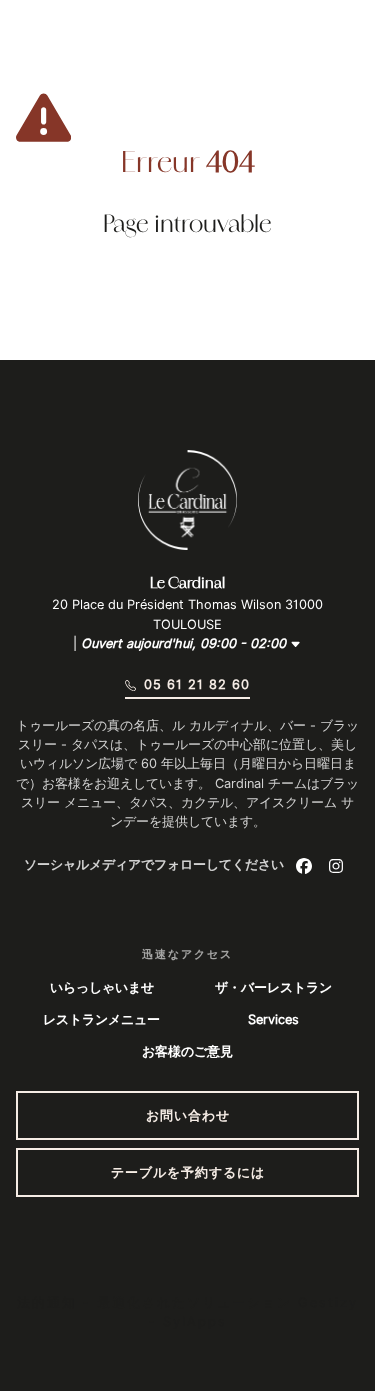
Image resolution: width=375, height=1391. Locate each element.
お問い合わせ (188, 1115)
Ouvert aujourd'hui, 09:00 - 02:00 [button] (185, 643)
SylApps (195, 1321)
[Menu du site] (43, 45)
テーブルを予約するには (188, 1172)
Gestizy (328, 1302)
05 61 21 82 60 (197, 684)
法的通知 (47, 1302)
